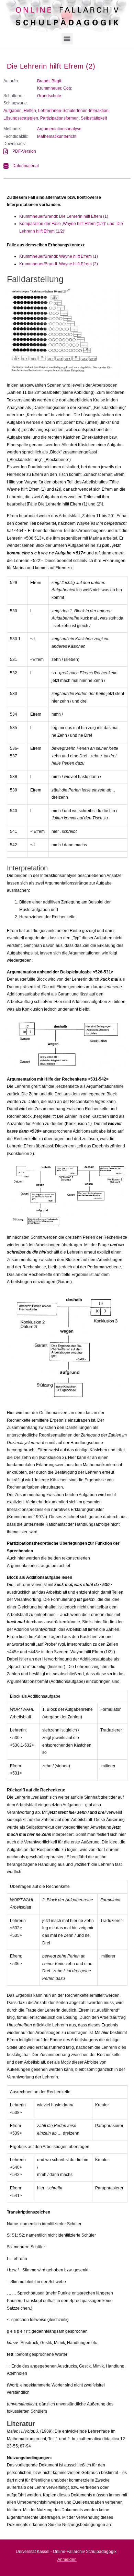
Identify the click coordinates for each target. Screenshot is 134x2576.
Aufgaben (13, 111)
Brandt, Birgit (49, 81)
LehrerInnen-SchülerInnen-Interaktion (73, 111)
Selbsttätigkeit (94, 118)
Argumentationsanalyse (59, 129)
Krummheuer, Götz (54, 88)
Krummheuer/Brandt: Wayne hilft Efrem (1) (59, 256)
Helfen (30, 111)
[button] (67, 39)
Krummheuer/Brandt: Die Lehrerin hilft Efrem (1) (64, 216)
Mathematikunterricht (57, 136)
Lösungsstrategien (21, 118)
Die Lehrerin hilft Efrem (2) (51, 66)
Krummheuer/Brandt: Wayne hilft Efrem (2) (59, 264)
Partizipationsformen (59, 118)
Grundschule (49, 96)
